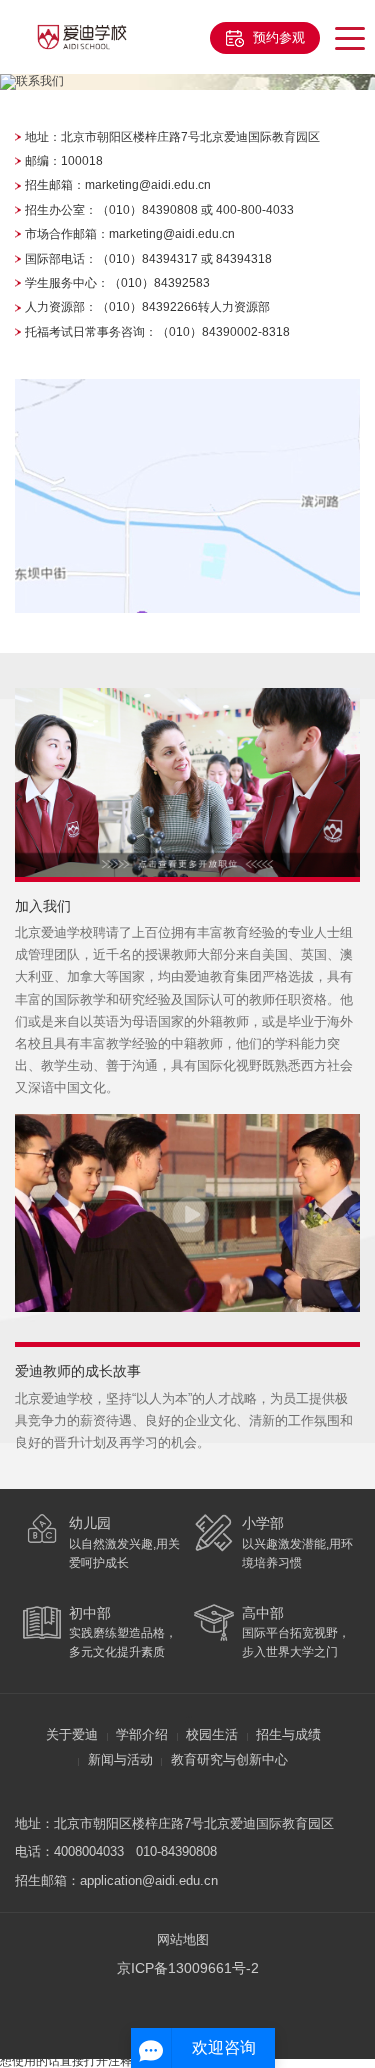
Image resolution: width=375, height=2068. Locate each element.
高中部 (263, 1613)
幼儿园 (90, 1523)
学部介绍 (142, 1735)
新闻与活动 (120, 1760)
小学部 (263, 1523)
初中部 (90, 1613)
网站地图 (183, 1940)
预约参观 (279, 37)
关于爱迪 (72, 1735)
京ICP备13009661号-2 (191, 1968)
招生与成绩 (288, 1735)
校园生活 (212, 1735)
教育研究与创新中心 (229, 1760)
